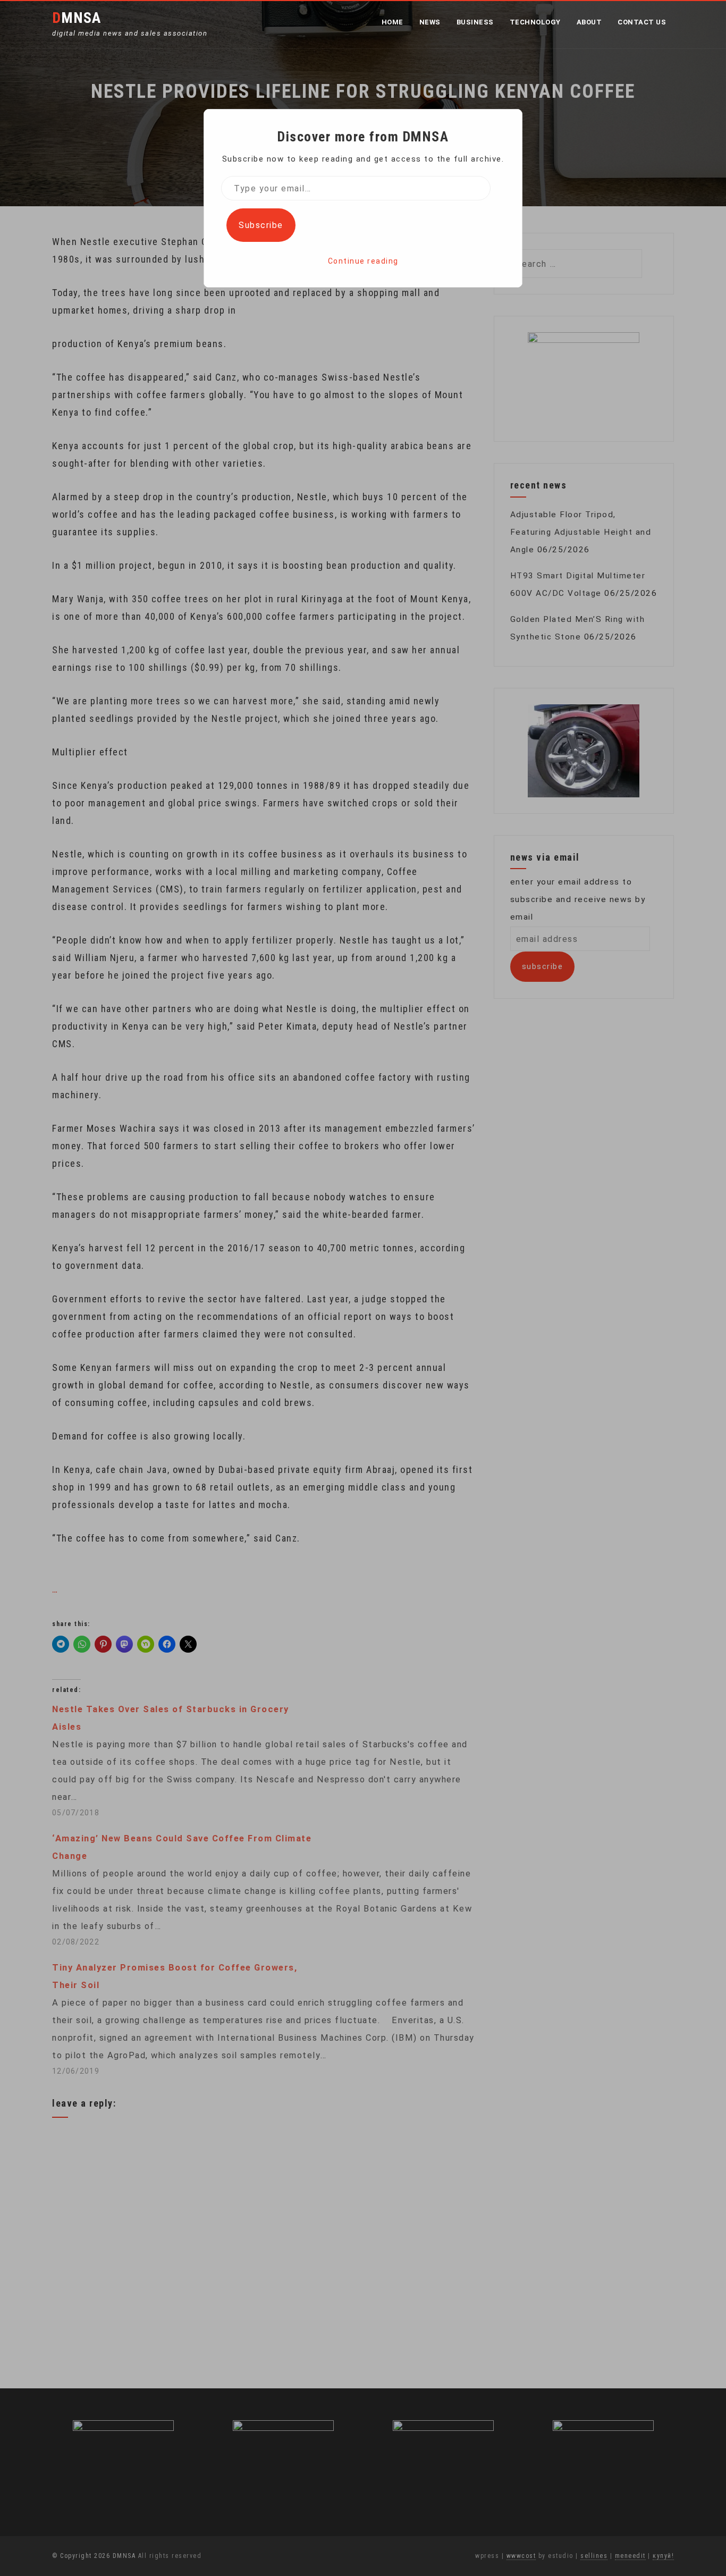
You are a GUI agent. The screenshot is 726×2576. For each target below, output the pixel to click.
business (475, 22)
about (589, 22)
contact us (642, 22)
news (430, 22)
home (392, 22)
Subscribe (261, 225)
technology (535, 22)
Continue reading (363, 261)
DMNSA (77, 18)
